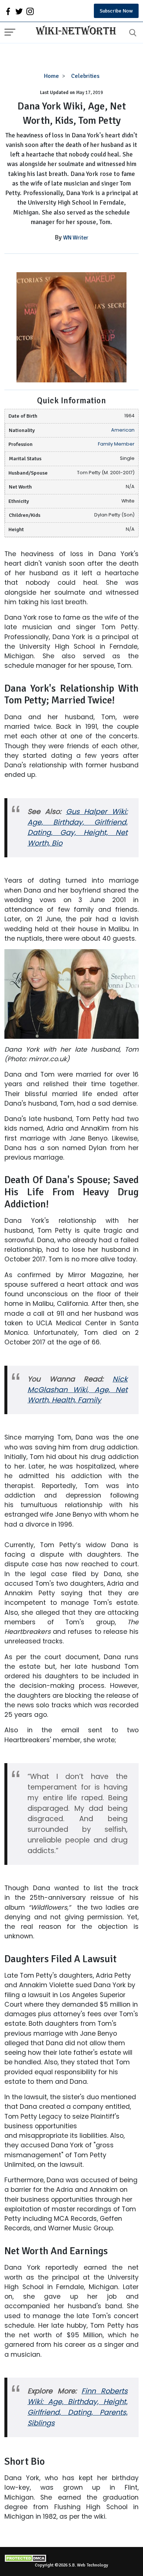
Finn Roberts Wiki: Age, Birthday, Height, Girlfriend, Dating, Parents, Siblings (78, 2407)
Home (52, 76)
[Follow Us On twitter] (19, 11)
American (123, 430)
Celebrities (85, 76)
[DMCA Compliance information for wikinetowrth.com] (71, 2558)
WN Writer (76, 238)
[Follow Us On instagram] (30, 11)
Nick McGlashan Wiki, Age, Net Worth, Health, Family (78, 1390)
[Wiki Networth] (74, 31)
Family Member (116, 444)
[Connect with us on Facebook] (8, 11)
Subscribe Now (116, 11)
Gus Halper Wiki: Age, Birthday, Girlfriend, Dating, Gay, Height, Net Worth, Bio (78, 828)
